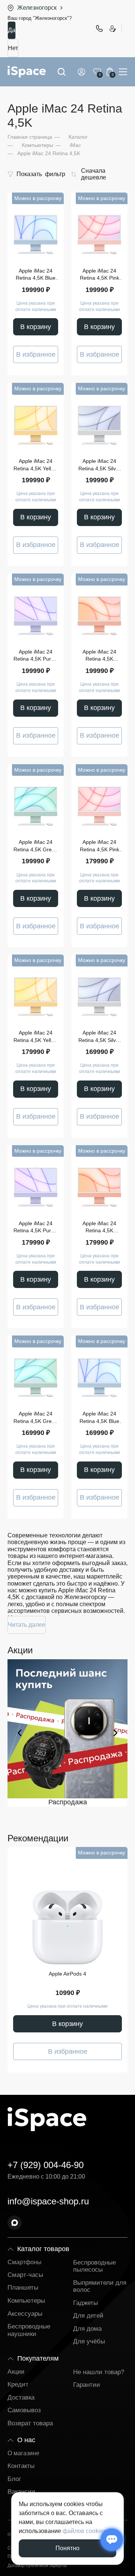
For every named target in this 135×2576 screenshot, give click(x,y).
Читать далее (27, 1625)
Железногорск (37, 8)
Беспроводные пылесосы (94, 2266)
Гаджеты (85, 2303)
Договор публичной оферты (37, 2566)
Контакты (21, 2466)
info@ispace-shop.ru (48, 2201)
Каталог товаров (43, 2249)
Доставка (21, 2397)
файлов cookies (85, 2531)
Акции (16, 2372)
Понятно (67, 2548)
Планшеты (23, 2288)
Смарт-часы (25, 2275)
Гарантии (87, 2385)
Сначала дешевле (94, 174)
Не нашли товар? (99, 2372)
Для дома (87, 2329)
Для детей (88, 2316)
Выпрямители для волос (100, 2286)
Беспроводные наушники (29, 2330)
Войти (83, 72)
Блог (14, 2479)
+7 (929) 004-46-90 (99, 28)
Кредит (18, 2384)
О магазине (23, 2453)
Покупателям (38, 2358)
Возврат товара (30, 2423)
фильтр (41, 174)
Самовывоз (24, 2410)
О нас (26, 2440)
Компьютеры (26, 2301)
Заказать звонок (112, 28)
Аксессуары (25, 2314)
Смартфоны (25, 2262)
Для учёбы (89, 2341)
